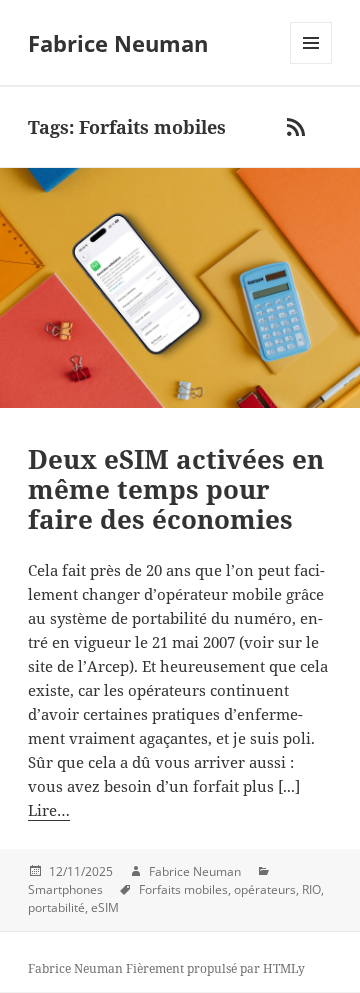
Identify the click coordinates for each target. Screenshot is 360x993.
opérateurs (265, 889)
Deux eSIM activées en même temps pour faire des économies (176, 489)
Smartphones (65, 889)
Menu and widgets (311, 63)
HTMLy (284, 968)
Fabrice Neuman (118, 43)
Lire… (49, 810)
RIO (311, 889)
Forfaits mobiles (183, 889)
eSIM (105, 907)
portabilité (56, 907)
